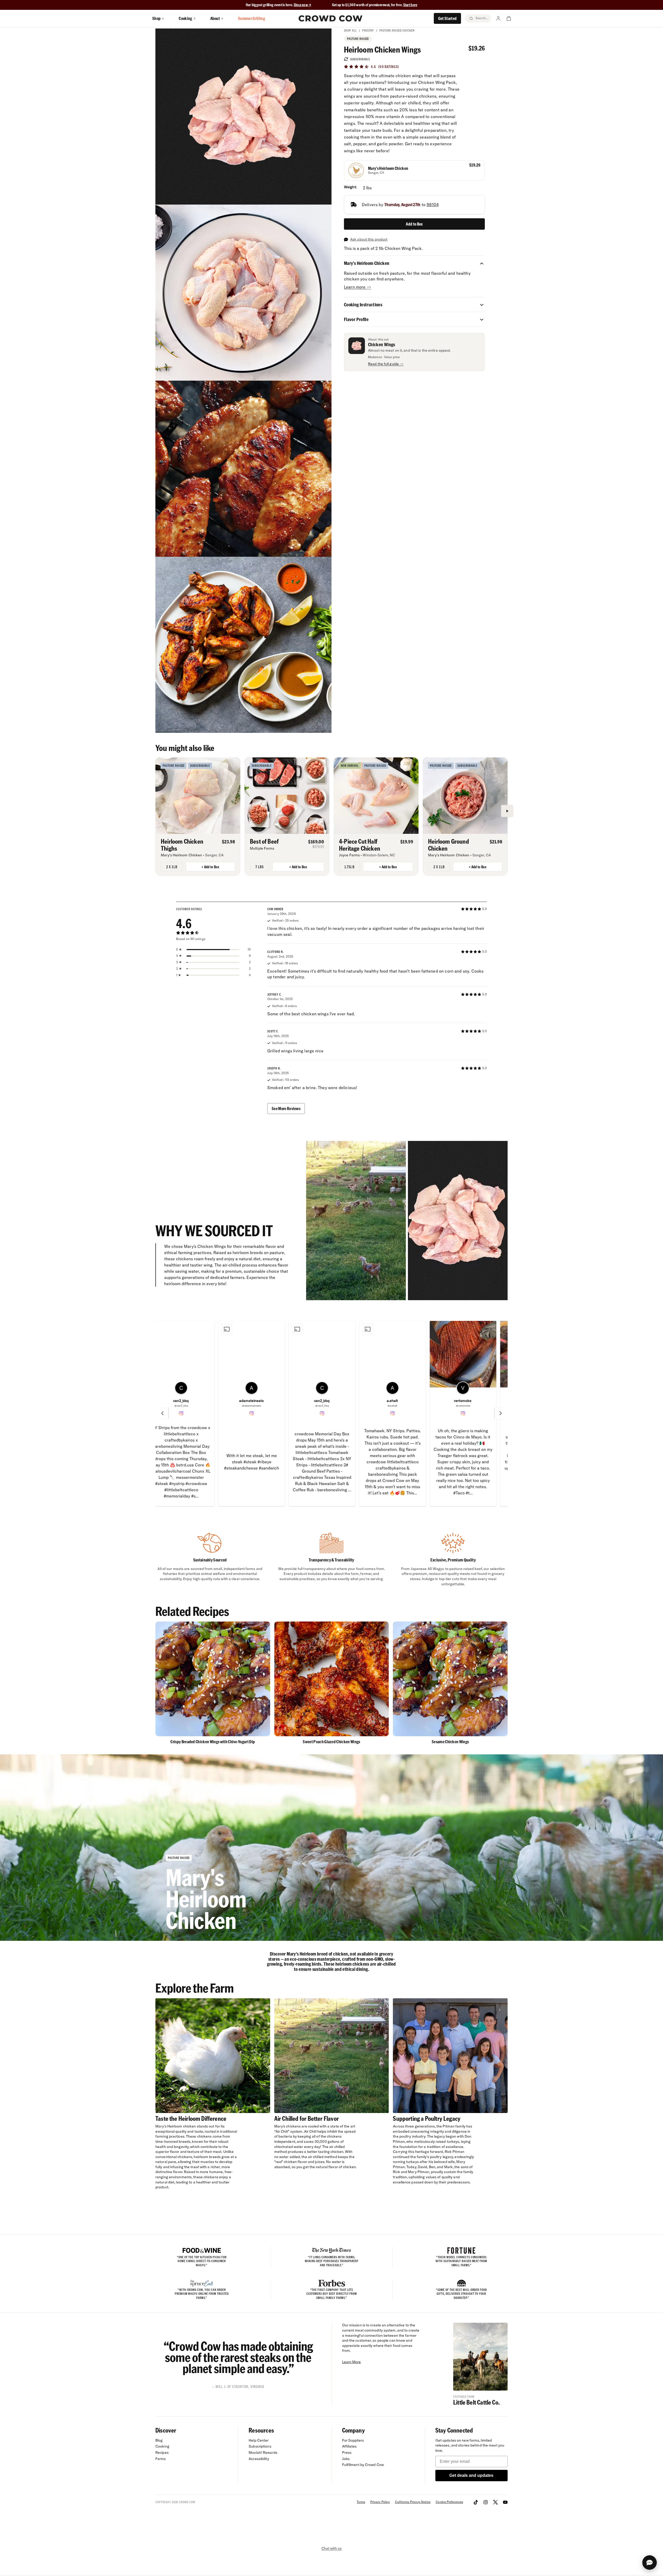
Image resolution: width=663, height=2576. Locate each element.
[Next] (507, 811)
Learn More (352, 2362)
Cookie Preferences (449, 2502)
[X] (495, 2502)
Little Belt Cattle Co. (476, 2402)
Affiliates (349, 2446)
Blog (159, 2440)
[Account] (498, 18)
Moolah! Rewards (263, 2452)
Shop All (350, 30)
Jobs (346, 2459)
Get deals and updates (471, 2475)
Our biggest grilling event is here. (270, 5)
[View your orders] (509, 18)
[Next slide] (501, 1413)
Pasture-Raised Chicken (397, 30)
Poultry (368, 30)
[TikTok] (476, 2502)
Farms (161, 2459)
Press (347, 2452)
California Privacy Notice (413, 2502)
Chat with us (331, 2548)
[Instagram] (486, 2502)
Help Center (259, 2440)
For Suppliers (353, 2440)
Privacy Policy (380, 2502)
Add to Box (414, 224)
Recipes (162, 2452)
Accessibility (259, 2459)
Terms (361, 2502)
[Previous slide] (162, 1413)
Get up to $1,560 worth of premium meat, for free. (375, 5)
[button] (482, 263)
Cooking (162, 2446)
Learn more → (358, 287)
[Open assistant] (650, 2563)
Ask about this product (369, 239)
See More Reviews (286, 1108)
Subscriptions (260, 2446)
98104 (433, 205)
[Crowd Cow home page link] (330, 18)
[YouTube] (505, 2502)
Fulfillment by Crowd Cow (363, 2465)
